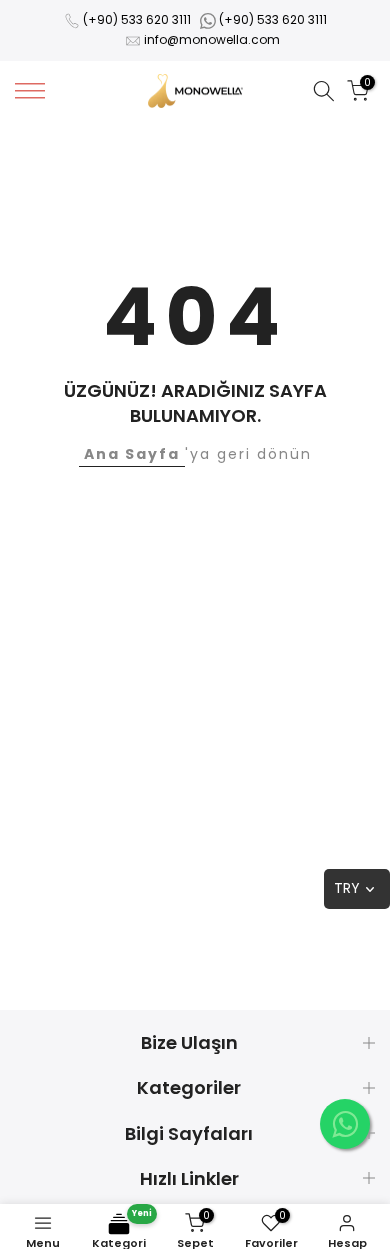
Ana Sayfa (132, 454)
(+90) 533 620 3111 (137, 19)
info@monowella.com (212, 39)
